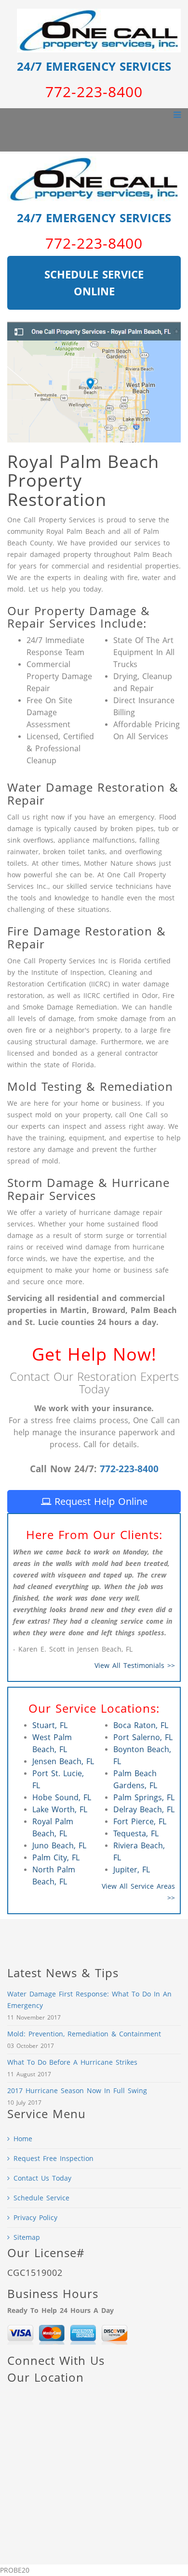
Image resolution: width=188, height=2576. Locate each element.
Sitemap (27, 2237)
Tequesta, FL (136, 1833)
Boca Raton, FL (141, 1725)
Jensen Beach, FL (63, 1761)
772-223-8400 (129, 1469)
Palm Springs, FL (144, 1797)
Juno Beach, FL (59, 1845)
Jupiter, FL (132, 1869)
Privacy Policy (35, 2217)
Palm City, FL (56, 1857)
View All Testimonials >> (135, 1665)
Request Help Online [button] (99, 1501)
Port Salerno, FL (143, 1737)
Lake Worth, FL (60, 1809)
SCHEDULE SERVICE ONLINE (94, 283)
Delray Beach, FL (144, 1809)
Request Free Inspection (54, 2158)
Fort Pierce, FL (140, 1821)
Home (23, 2139)
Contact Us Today (42, 2178)
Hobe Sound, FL (62, 1797)
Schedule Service (41, 2198)
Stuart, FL (50, 1725)
